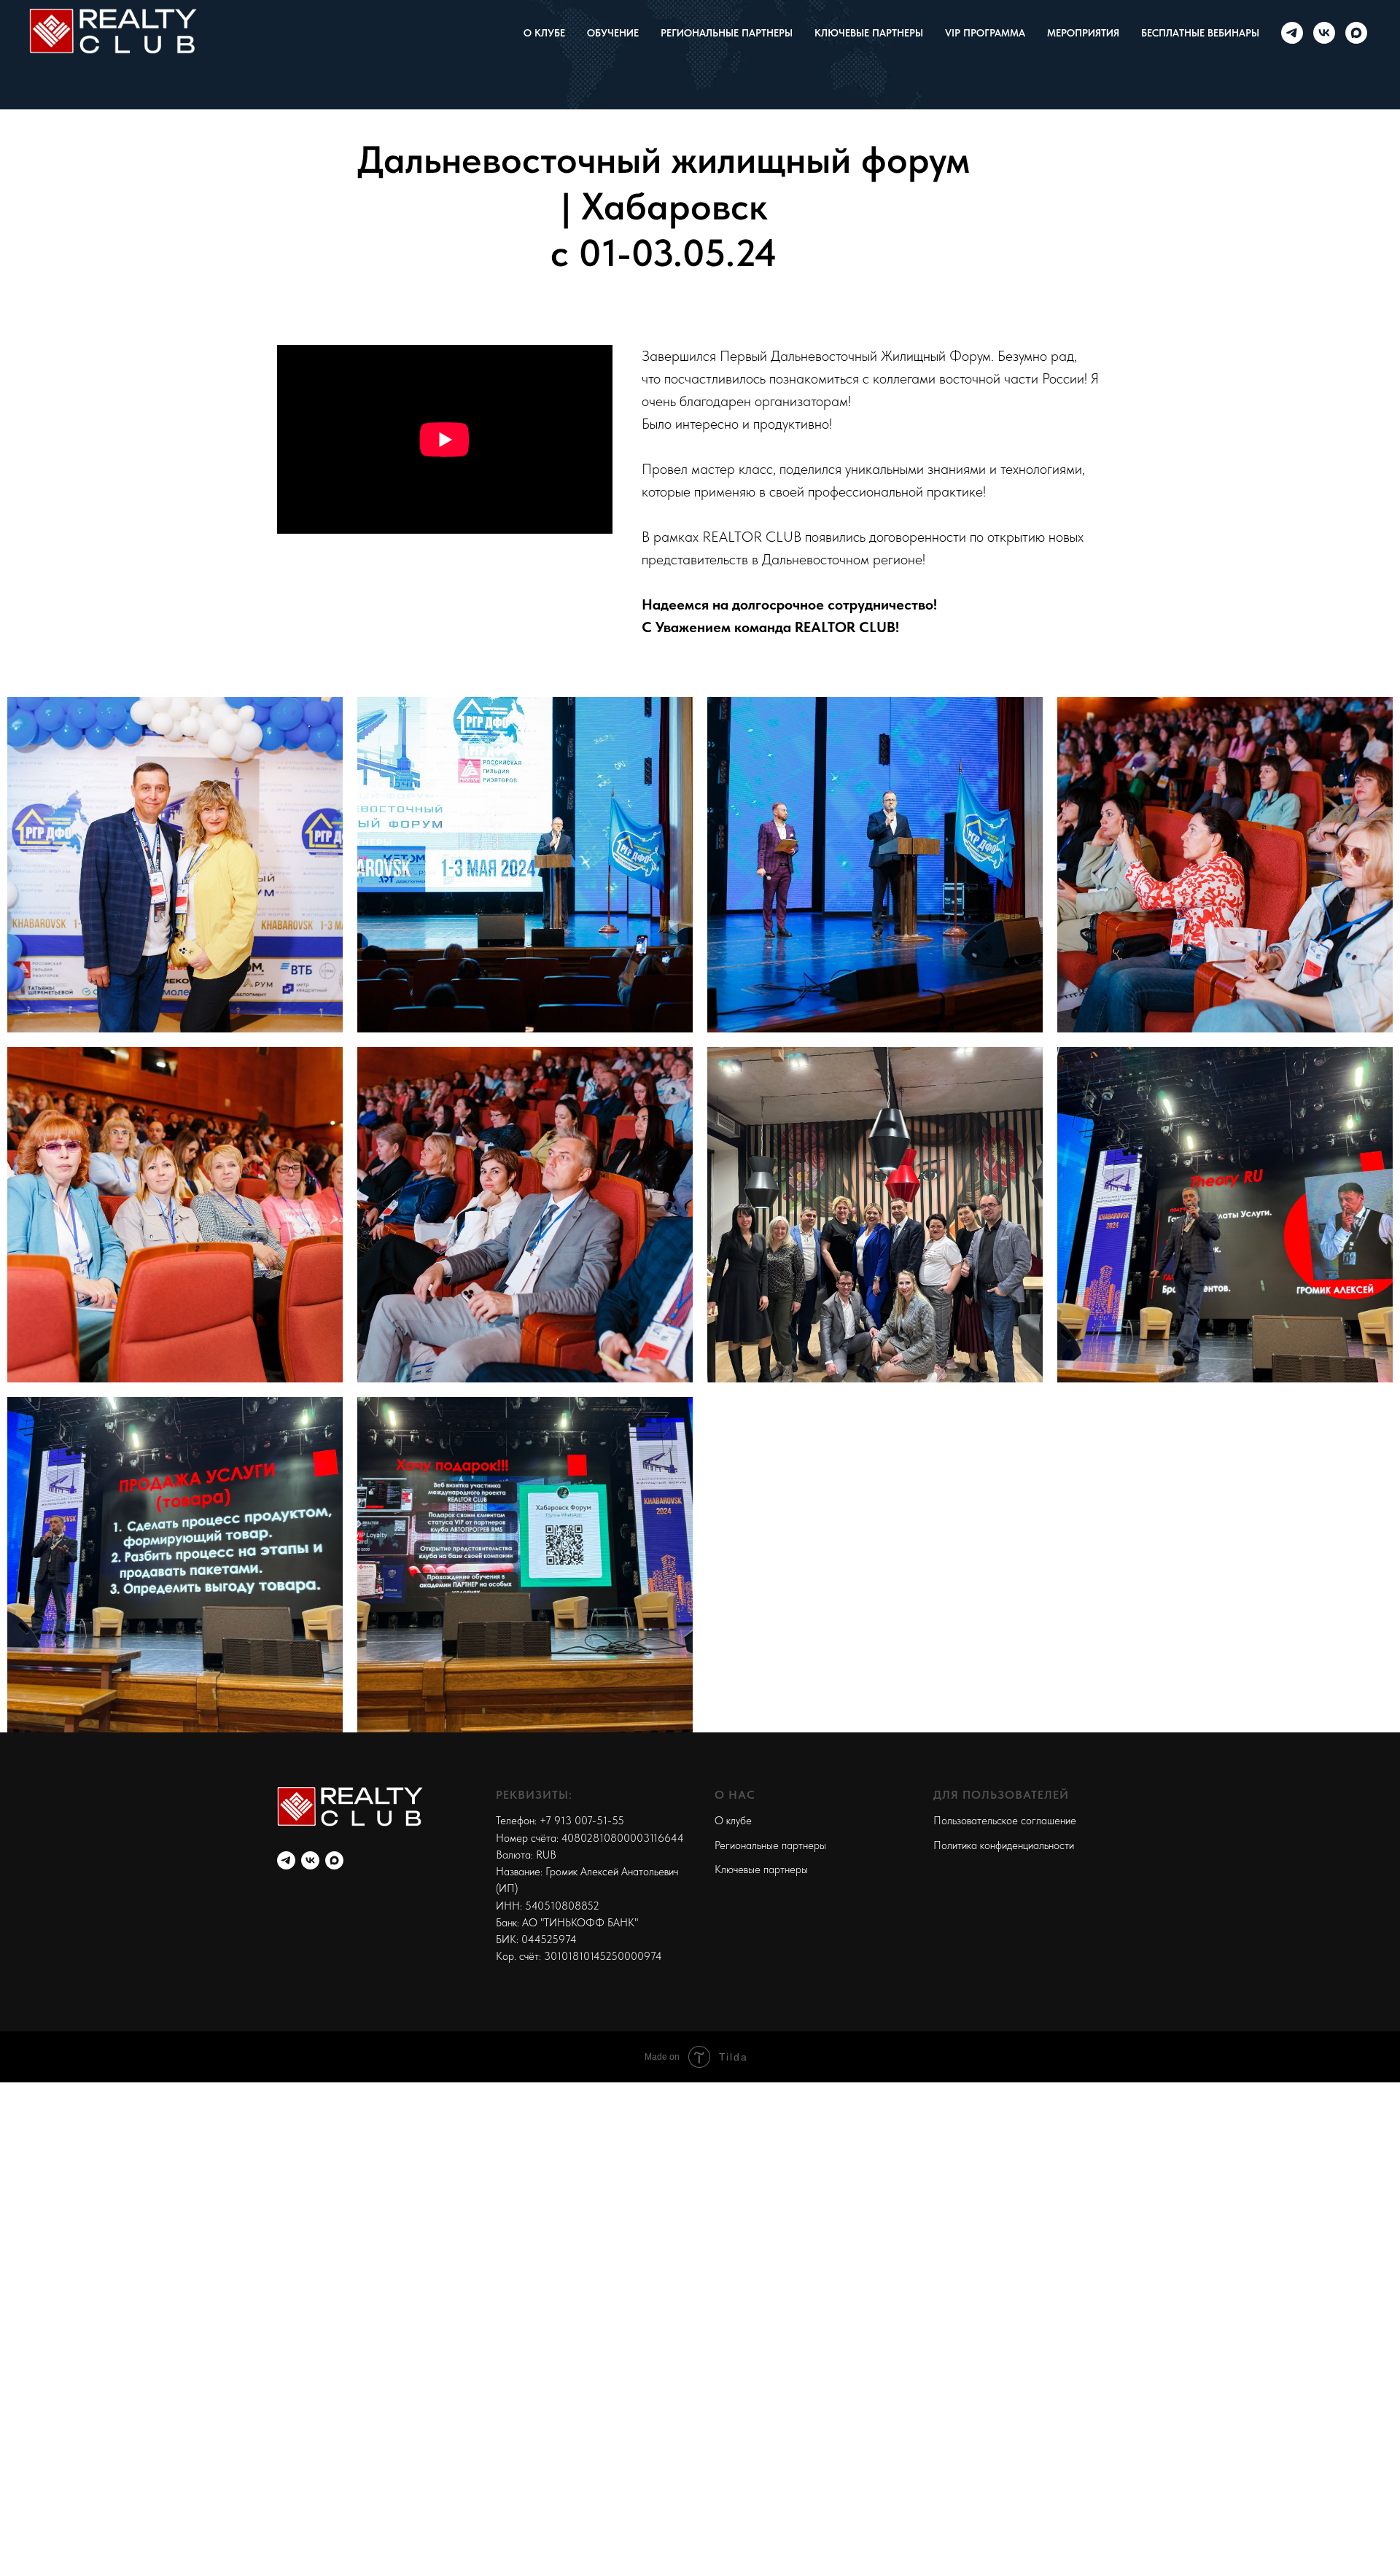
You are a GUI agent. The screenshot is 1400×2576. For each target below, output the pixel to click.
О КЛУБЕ (544, 33)
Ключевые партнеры (761, 1869)
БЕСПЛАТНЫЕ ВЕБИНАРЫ (1200, 33)
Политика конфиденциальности (1004, 1845)
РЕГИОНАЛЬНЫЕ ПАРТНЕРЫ (727, 33)
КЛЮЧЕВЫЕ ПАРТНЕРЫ (869, 33)
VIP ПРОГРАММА (985, 33)
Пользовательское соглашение (1005, 1821)
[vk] (1324, 33)
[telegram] (1292, 33)
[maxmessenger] (1356, 33)
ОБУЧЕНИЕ (613, 33)
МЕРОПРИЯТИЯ (1083, 33)
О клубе (733, 1821)
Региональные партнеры (770, 1845)
